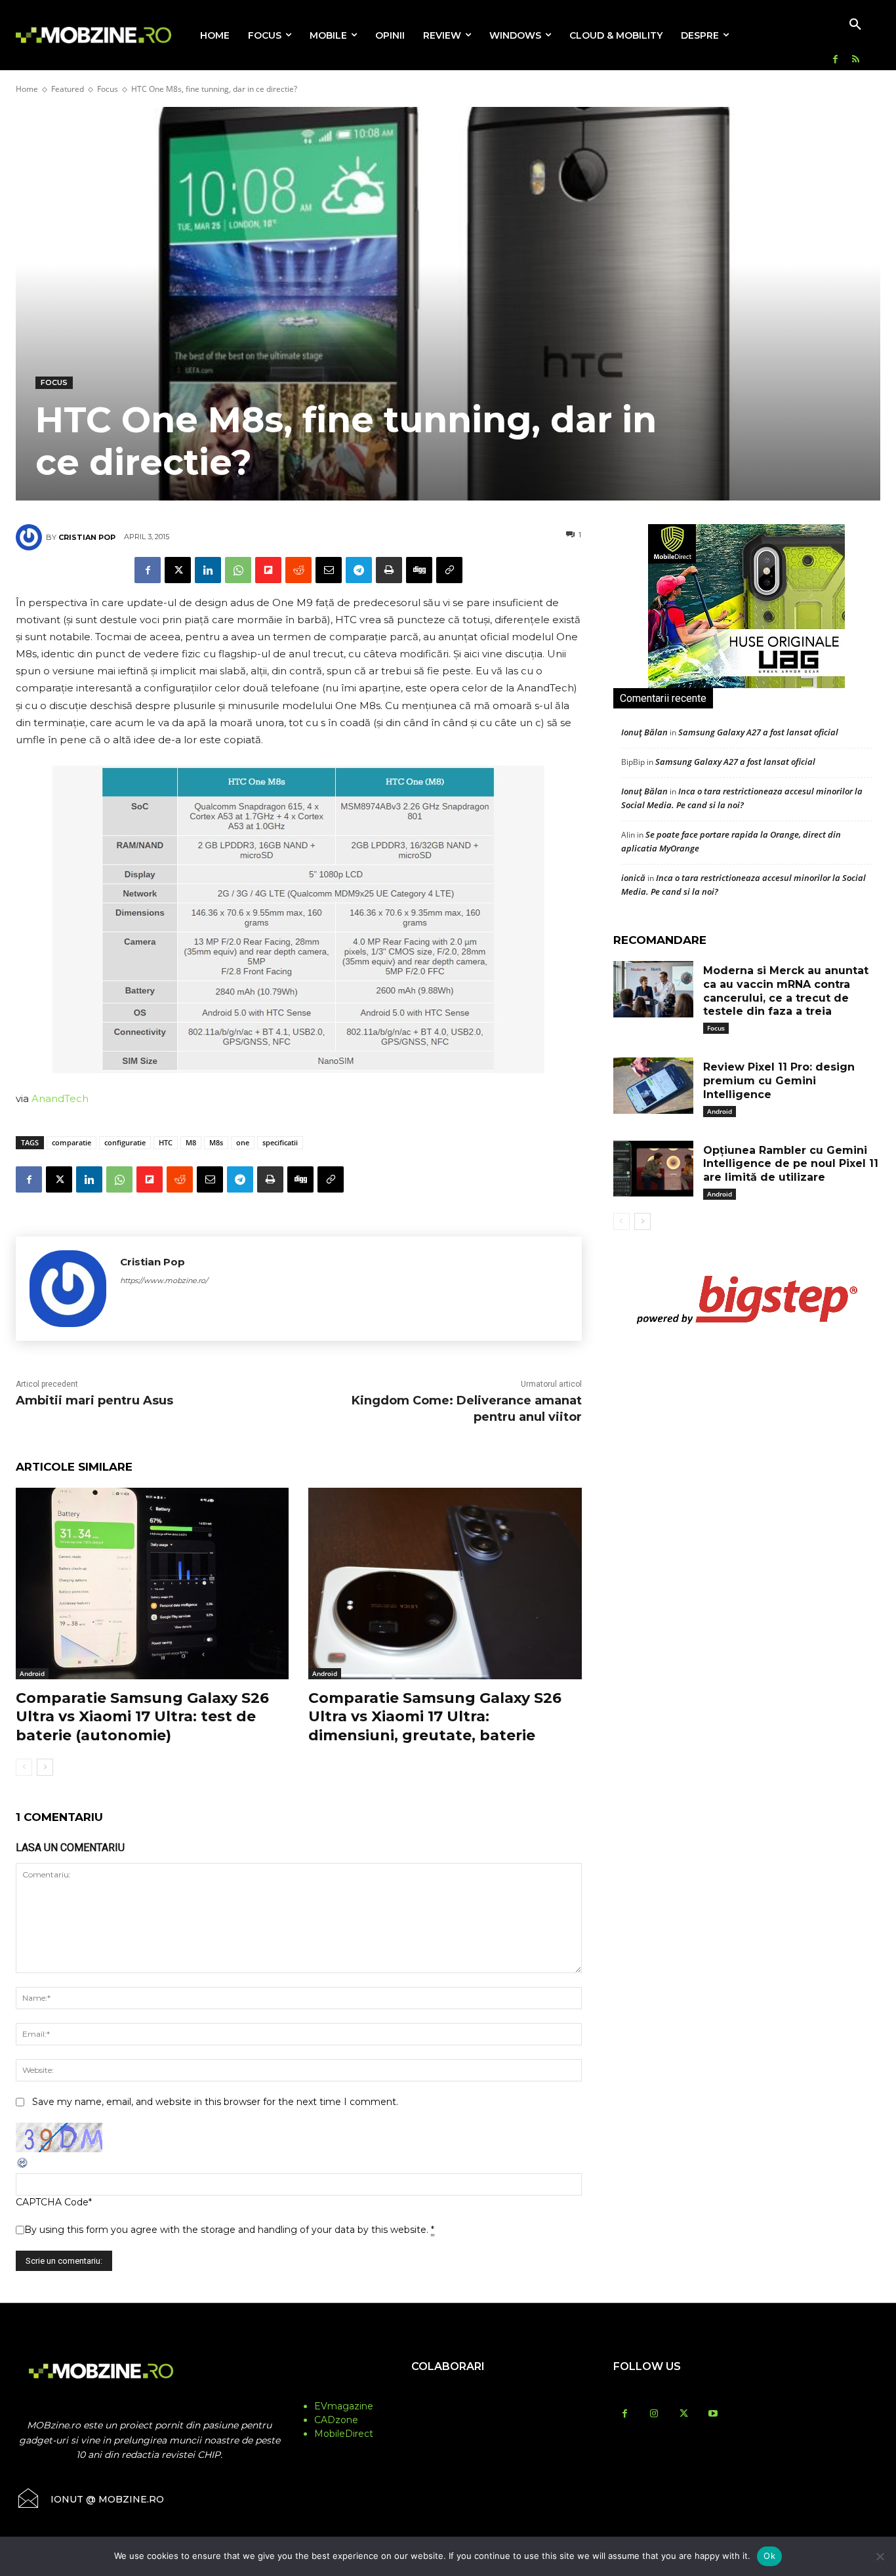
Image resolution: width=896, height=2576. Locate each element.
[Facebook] (835, 60)
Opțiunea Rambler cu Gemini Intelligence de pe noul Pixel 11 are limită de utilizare (791, 1164)
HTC (166, 1142)
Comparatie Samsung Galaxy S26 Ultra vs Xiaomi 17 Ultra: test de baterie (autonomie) (142, 1717)
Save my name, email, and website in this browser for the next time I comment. (215, 2102)
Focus (108, 89)
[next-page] (45, 1767)
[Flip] (268, 570)
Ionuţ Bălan (644, 732)
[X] (178, 570)
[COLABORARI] (448, 2392)
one (243, 1142)
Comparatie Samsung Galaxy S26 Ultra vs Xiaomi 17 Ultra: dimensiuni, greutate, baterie (435, 1717)
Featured (68, 89)
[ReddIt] (298, 570)
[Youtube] (713, 2414)
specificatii (280, 1142)
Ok (769, 2556)
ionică (633, 878)
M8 (191, 1142)
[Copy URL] (449, 570)
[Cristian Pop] (31, 537)
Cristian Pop (87, 537)
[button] (855, 25)
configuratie (125, 1142)
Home (27, 89)
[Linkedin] (208, 570)
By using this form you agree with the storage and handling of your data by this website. (229, 2230)
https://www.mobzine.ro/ (164, 1280)
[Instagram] (654, 2414)
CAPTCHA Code (52, 2202)
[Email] (329, 570)
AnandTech (60, 1098)
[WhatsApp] (238, 570)
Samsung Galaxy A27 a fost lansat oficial (758, 732)
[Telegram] (359, 570)
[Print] (389, 570)
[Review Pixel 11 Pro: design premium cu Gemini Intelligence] (653, 1086)
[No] (880, 2556)
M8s (216, 1142)
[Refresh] (23, 2166)
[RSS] (856, 60)
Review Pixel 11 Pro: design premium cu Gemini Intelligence (779, 1081)
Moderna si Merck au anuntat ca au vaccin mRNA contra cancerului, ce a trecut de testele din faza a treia (786, 991)
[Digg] (419, 570)
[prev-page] (24, 1767)
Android (32, 1673)
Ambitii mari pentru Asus (94, 1400)
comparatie (71, 1142)
